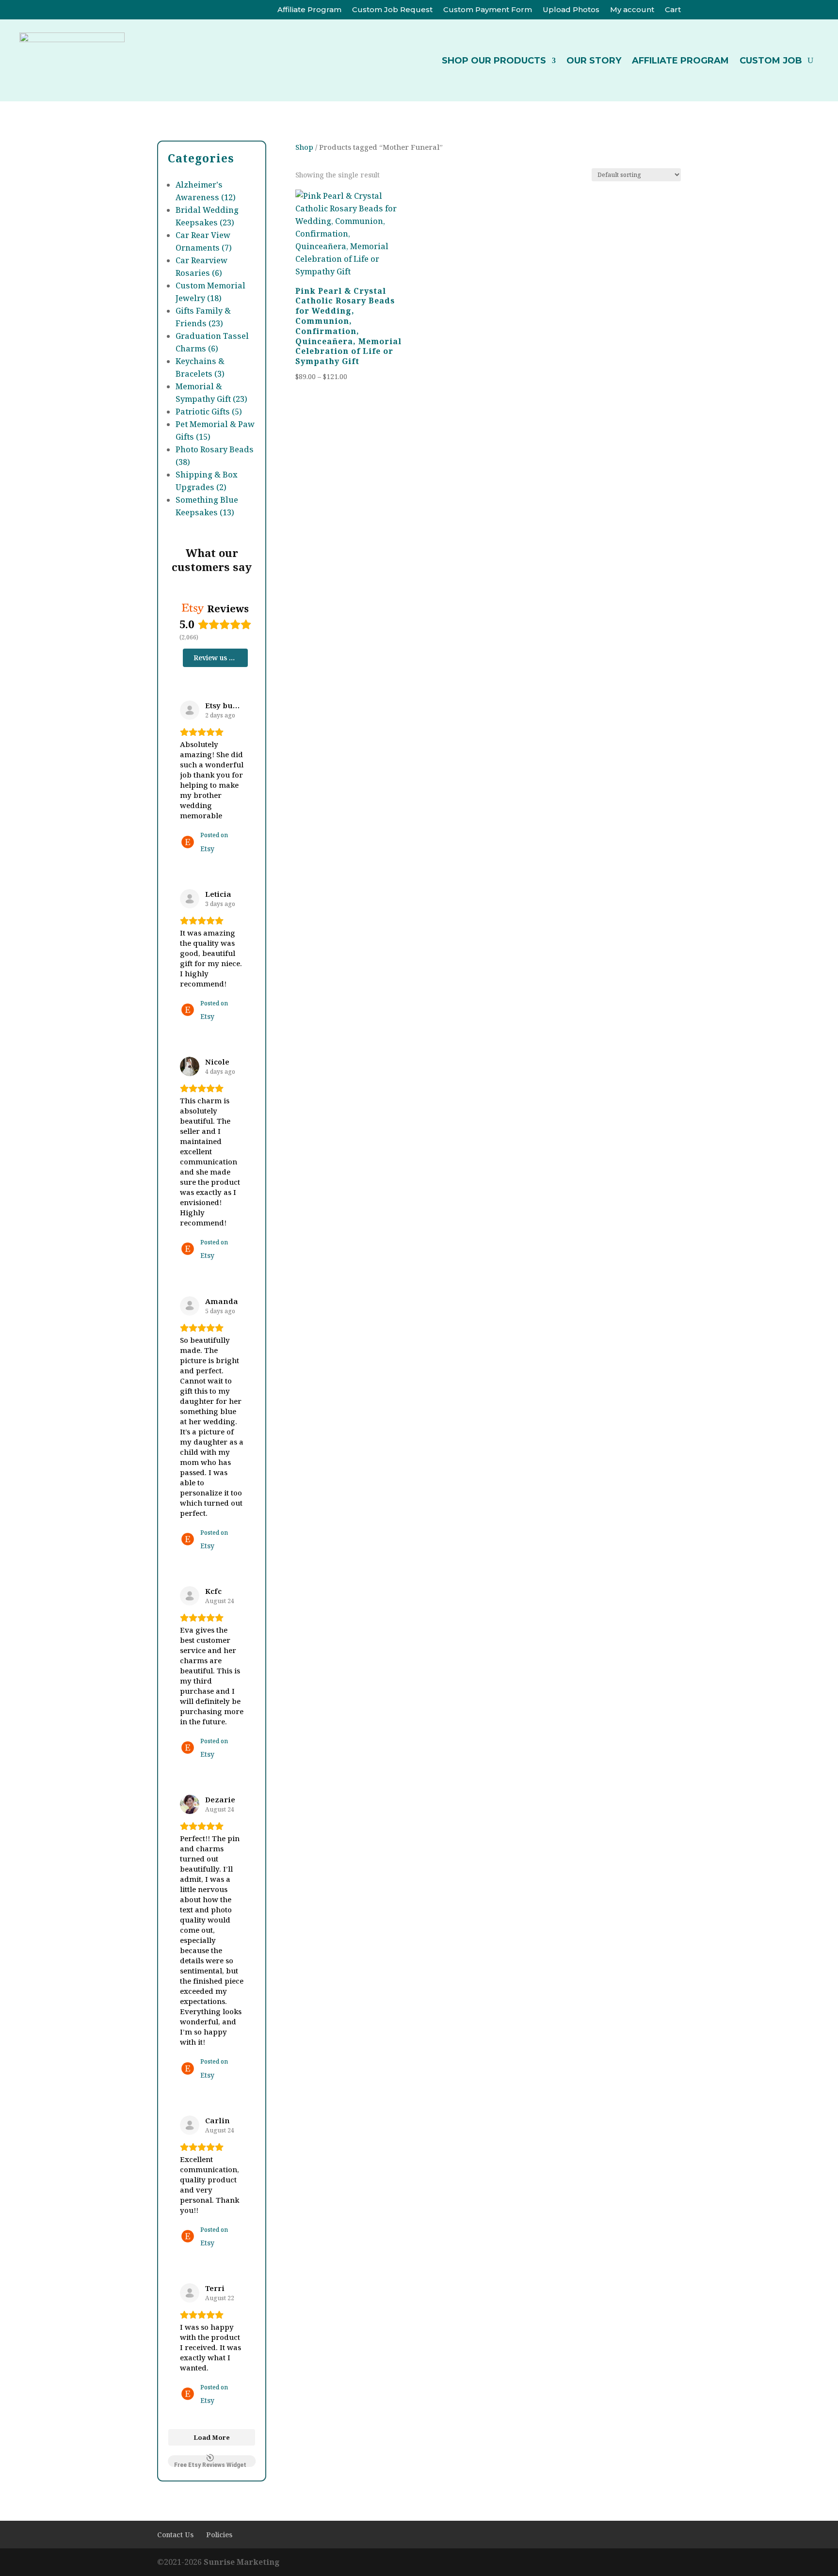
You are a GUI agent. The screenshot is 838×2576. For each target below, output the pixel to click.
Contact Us (175, 2535)
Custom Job (771, 61)
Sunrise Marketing (242, 2562)
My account (632, 10)
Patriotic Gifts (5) (209, 412)
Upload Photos (571, 10)
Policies (219, 2535)
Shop (304, 147)
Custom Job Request (392, 10)
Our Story (594, 61)
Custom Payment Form (488, 10)
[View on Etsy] (190, 710)
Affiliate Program (309, 10)
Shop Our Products (494, 61)
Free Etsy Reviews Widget (210, 2464)
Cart (673, 10)
